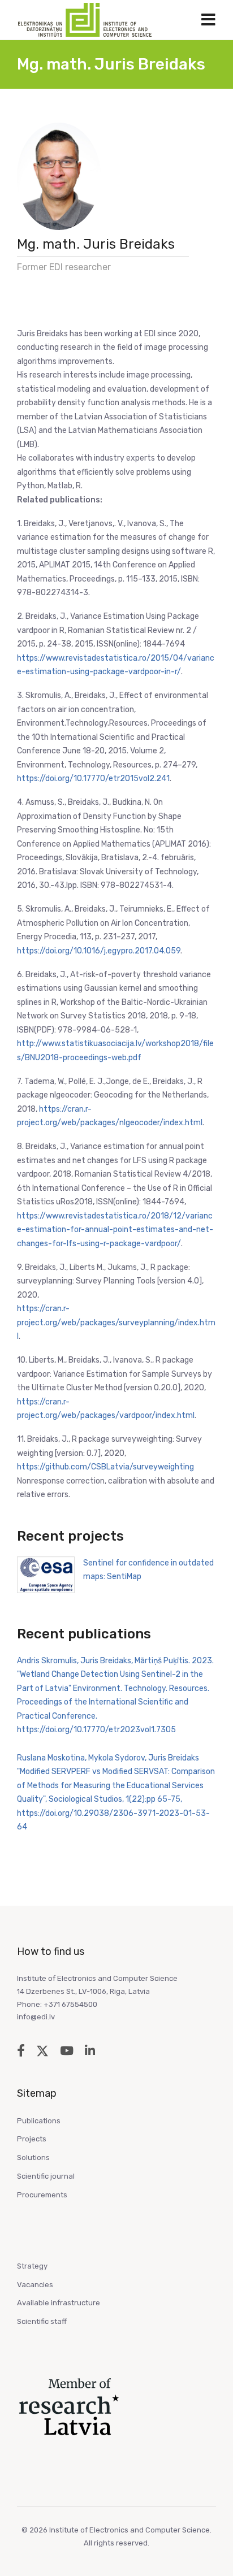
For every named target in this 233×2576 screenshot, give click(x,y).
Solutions (33, 2157)
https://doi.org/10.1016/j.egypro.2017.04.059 (99, 951)
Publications (39, 2121)
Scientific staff (42, 2321)
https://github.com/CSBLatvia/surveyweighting (105, 1467)
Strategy (32, 2266)
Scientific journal (46, 2176)
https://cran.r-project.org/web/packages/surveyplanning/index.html (116, 1322)
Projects (32, 2139)
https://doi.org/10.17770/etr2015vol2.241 (93, 779)
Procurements (42, 2195)
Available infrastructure (59, 2303)
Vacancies (35, 2285)
